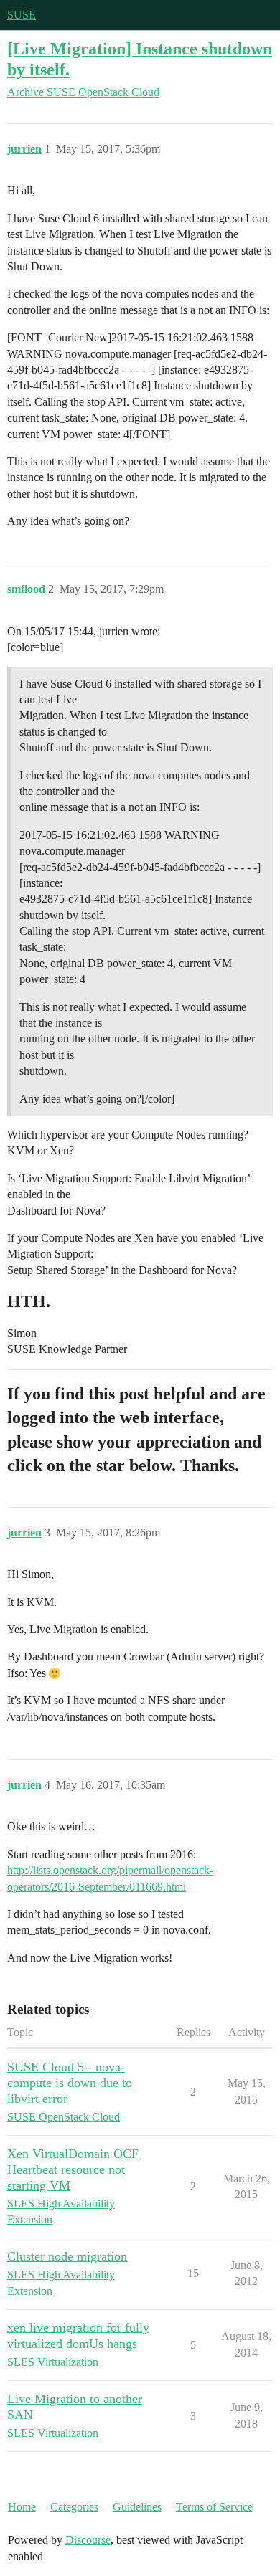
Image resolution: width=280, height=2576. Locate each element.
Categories (74, 2507)
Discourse (88, 2540)
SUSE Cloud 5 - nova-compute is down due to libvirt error (70, 2083)
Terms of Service (214, 2507)
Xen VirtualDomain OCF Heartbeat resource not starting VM (73, 2169)
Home (22, 2507)
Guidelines (137, 2507)
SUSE (22, 15)
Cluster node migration (67, 2256)
